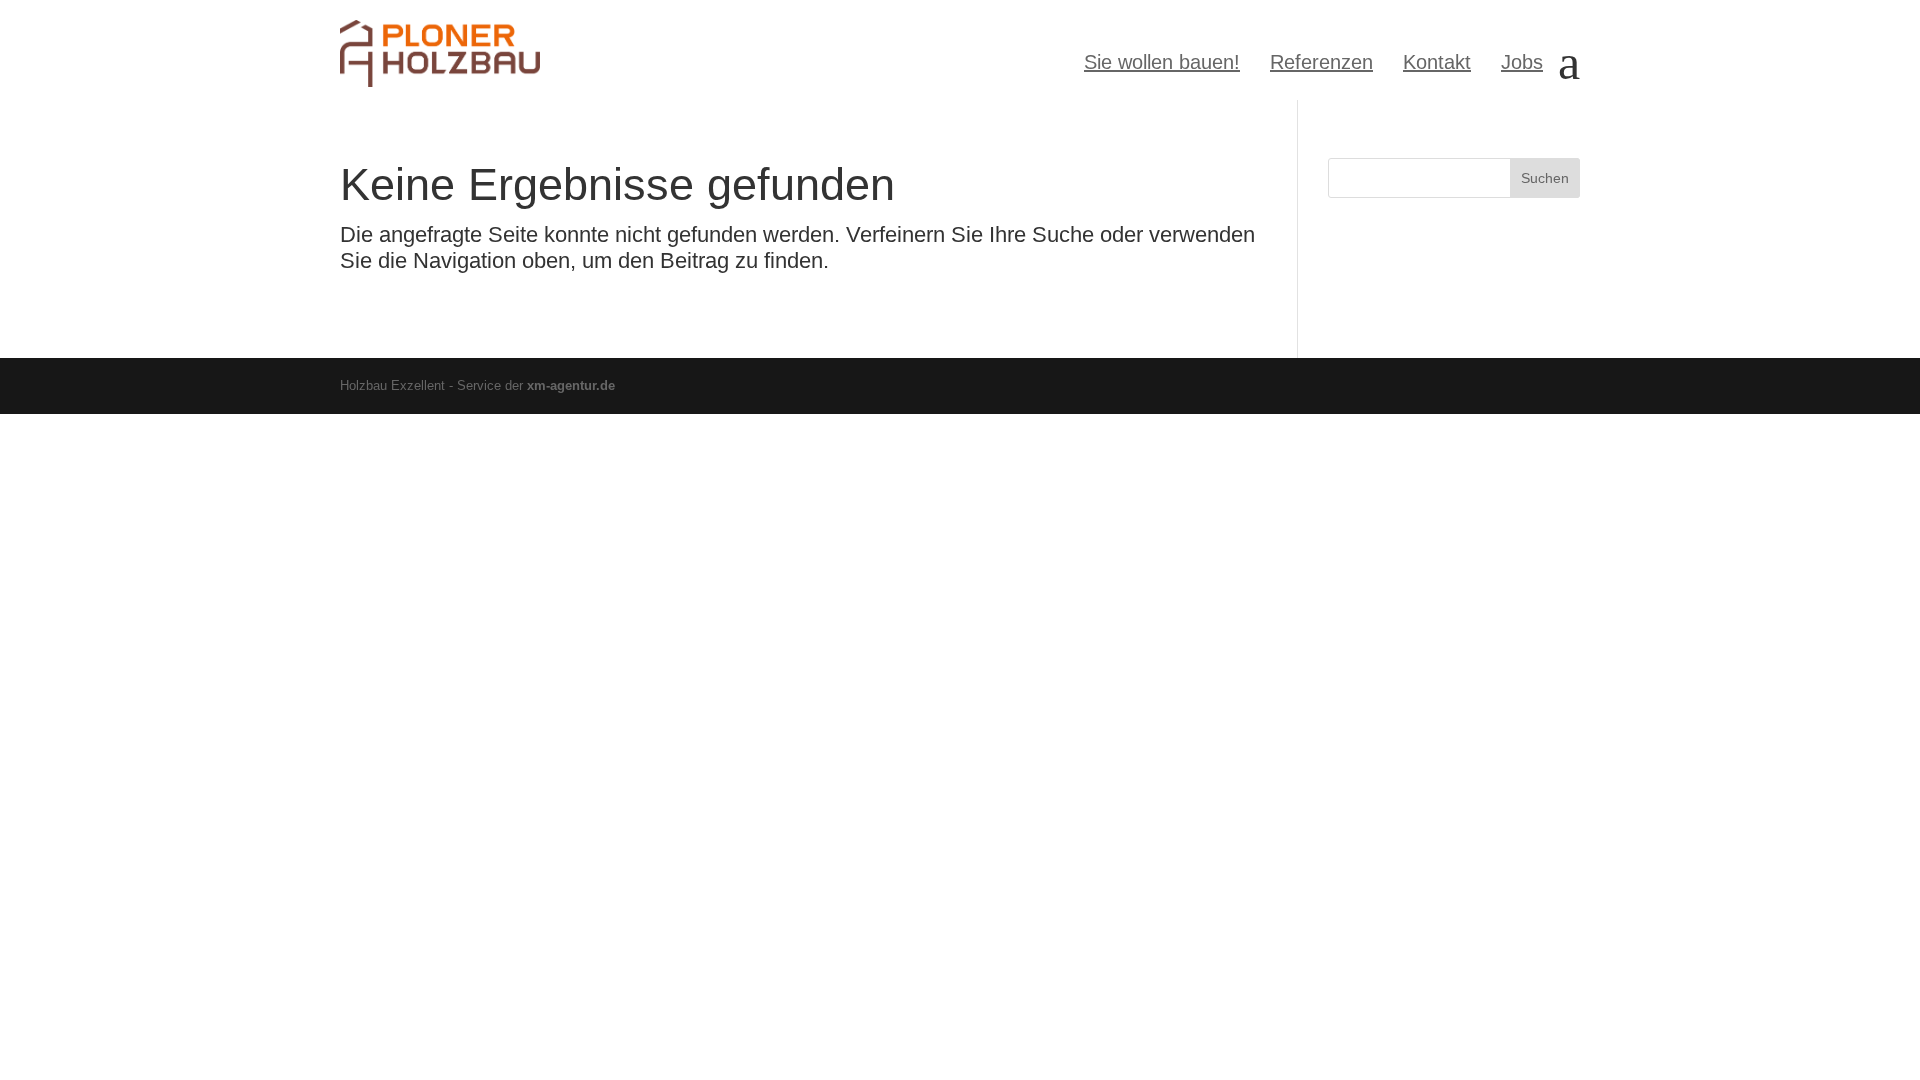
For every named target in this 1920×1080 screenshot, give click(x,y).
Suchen (1545, 178)
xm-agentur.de (571, 385)
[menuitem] (1162, 62)
